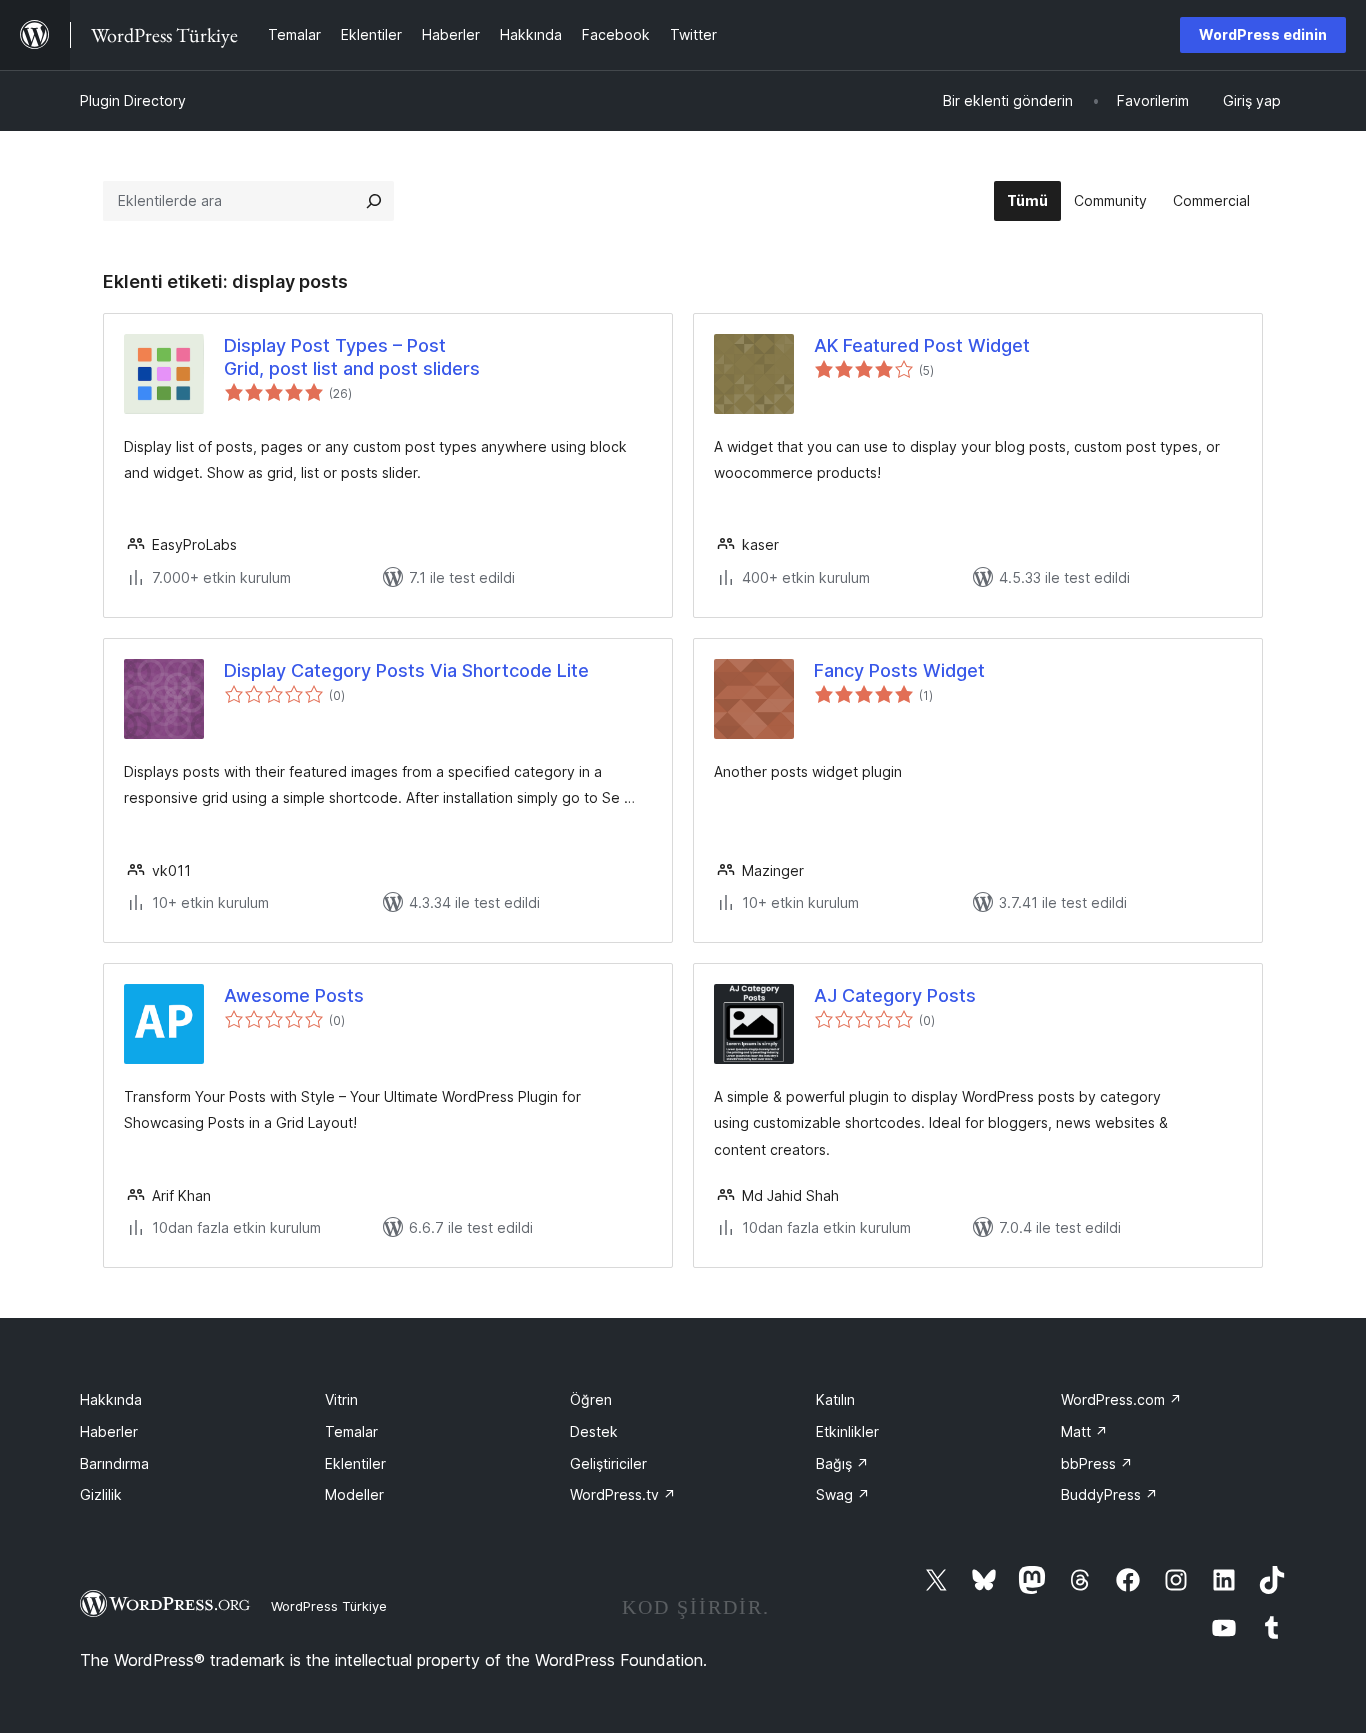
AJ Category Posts (895, 995)
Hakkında (111, 1399)
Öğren (591, 1399)
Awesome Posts (294, 995)
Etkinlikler (847, 1431)
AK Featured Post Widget (922, 345)
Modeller (354, 1494)
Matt (1084, 1431)
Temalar (351, 1431)
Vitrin (341, 1399)
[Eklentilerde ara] (374, 201)
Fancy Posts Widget (899, 670)
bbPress (1097, 1463)
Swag (843, 1494)
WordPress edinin (1263, 34)
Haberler (109, 1431)
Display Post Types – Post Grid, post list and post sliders (352, 357)
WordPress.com (1121, 1399)
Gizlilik (101, 1494)
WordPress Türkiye (329, 1606)
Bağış (842, 1463)
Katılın (835, 1399)
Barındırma (114, 1463)
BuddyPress (1109, 1494)
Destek (594, 1431)
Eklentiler (355, 1463)
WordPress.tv (623, 1494)
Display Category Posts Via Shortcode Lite (406, 670)
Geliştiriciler (608, 1463)
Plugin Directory (133, 100)
